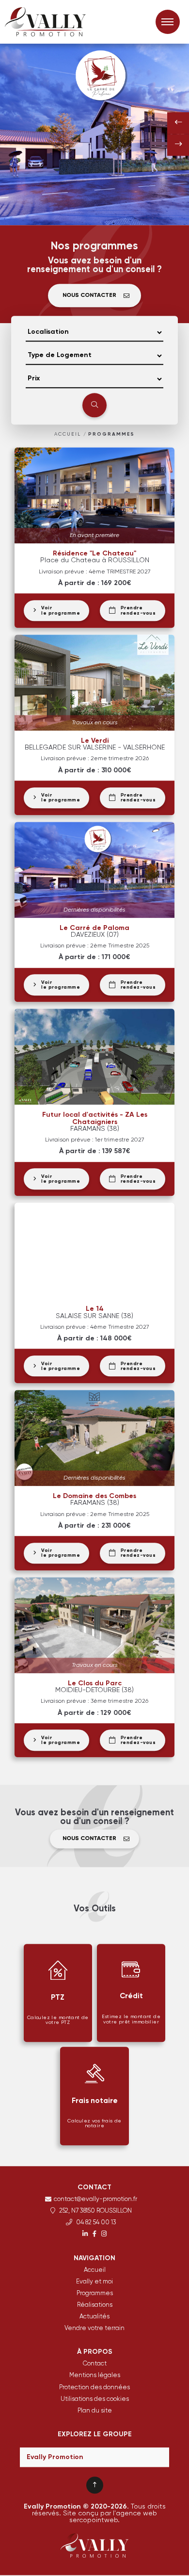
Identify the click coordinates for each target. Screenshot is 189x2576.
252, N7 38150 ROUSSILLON (95, 2212)
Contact (95, 2365)
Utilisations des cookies (95, 2400)
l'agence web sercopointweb (113, 2517)
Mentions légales (95, 2376)
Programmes (111, 435)
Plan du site (95, 2411)
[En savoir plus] (85, 2235)
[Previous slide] (178, 123)
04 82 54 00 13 (95, 2224)
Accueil (68, 435)
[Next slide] (178, 145)
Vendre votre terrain (94, 2329)
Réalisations (95, 2306)
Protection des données (94, 2388)
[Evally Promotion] (53, 22)
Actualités (94, 2317)
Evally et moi (94, 2282)
